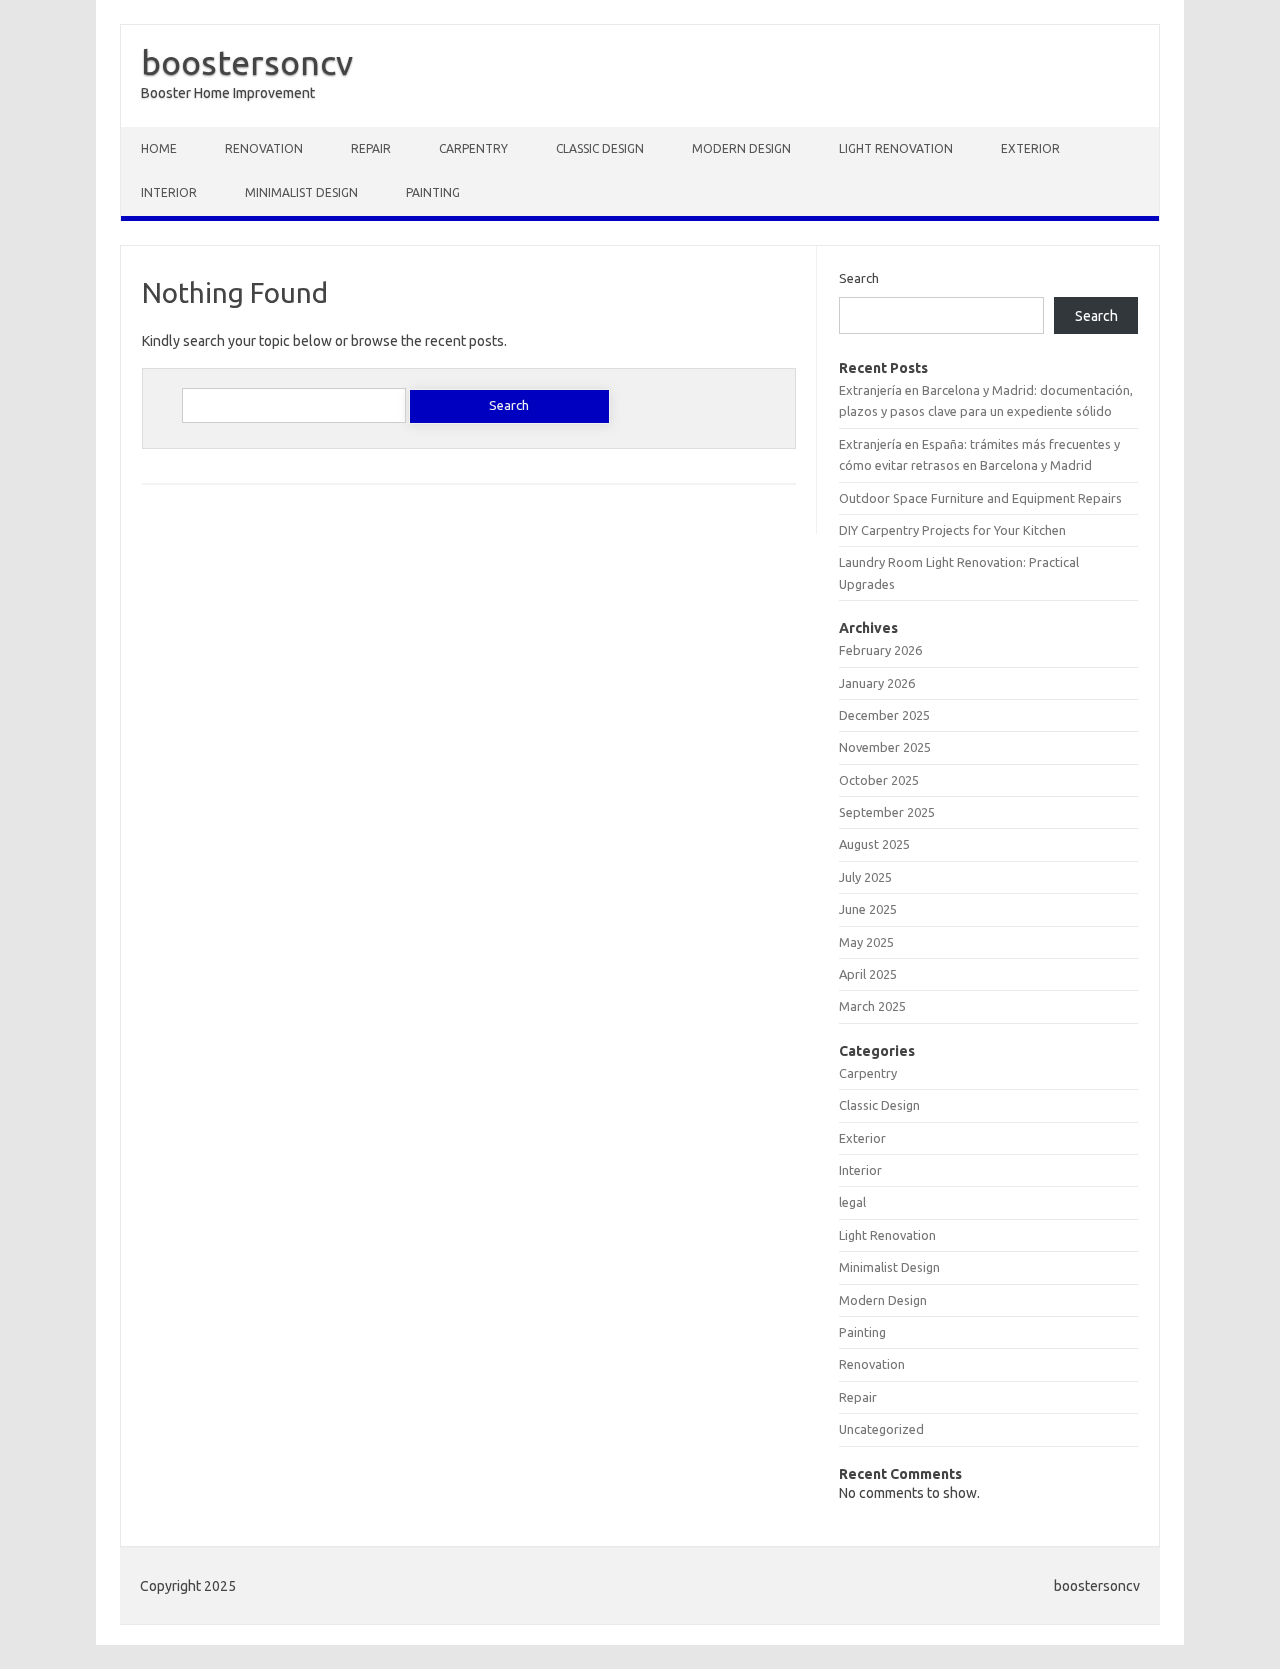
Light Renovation (896, 148)
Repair (371, 148)
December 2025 (884, 715)
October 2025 (879, 780)
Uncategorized (881, 1429)
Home (159, 148)
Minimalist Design (301, 192)
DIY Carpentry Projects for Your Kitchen (952, 530)
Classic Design (600, 148)
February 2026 (880, 650)
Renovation (264, 148)
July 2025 (865, 877)
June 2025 (868, 909)
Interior (169, 192)
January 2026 (877, 683)
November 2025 (885, 747)
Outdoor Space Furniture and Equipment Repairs (980, 498)
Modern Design (741, 148)
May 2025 (866, 942)
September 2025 (887, 812)
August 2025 (874, 844)
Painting (433, 192)
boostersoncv (247, 62)
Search (859, 278)
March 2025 (872, 1006)
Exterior (1030, 148)
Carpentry (473, 148)
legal (852, 1202)
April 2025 (868, 974)
